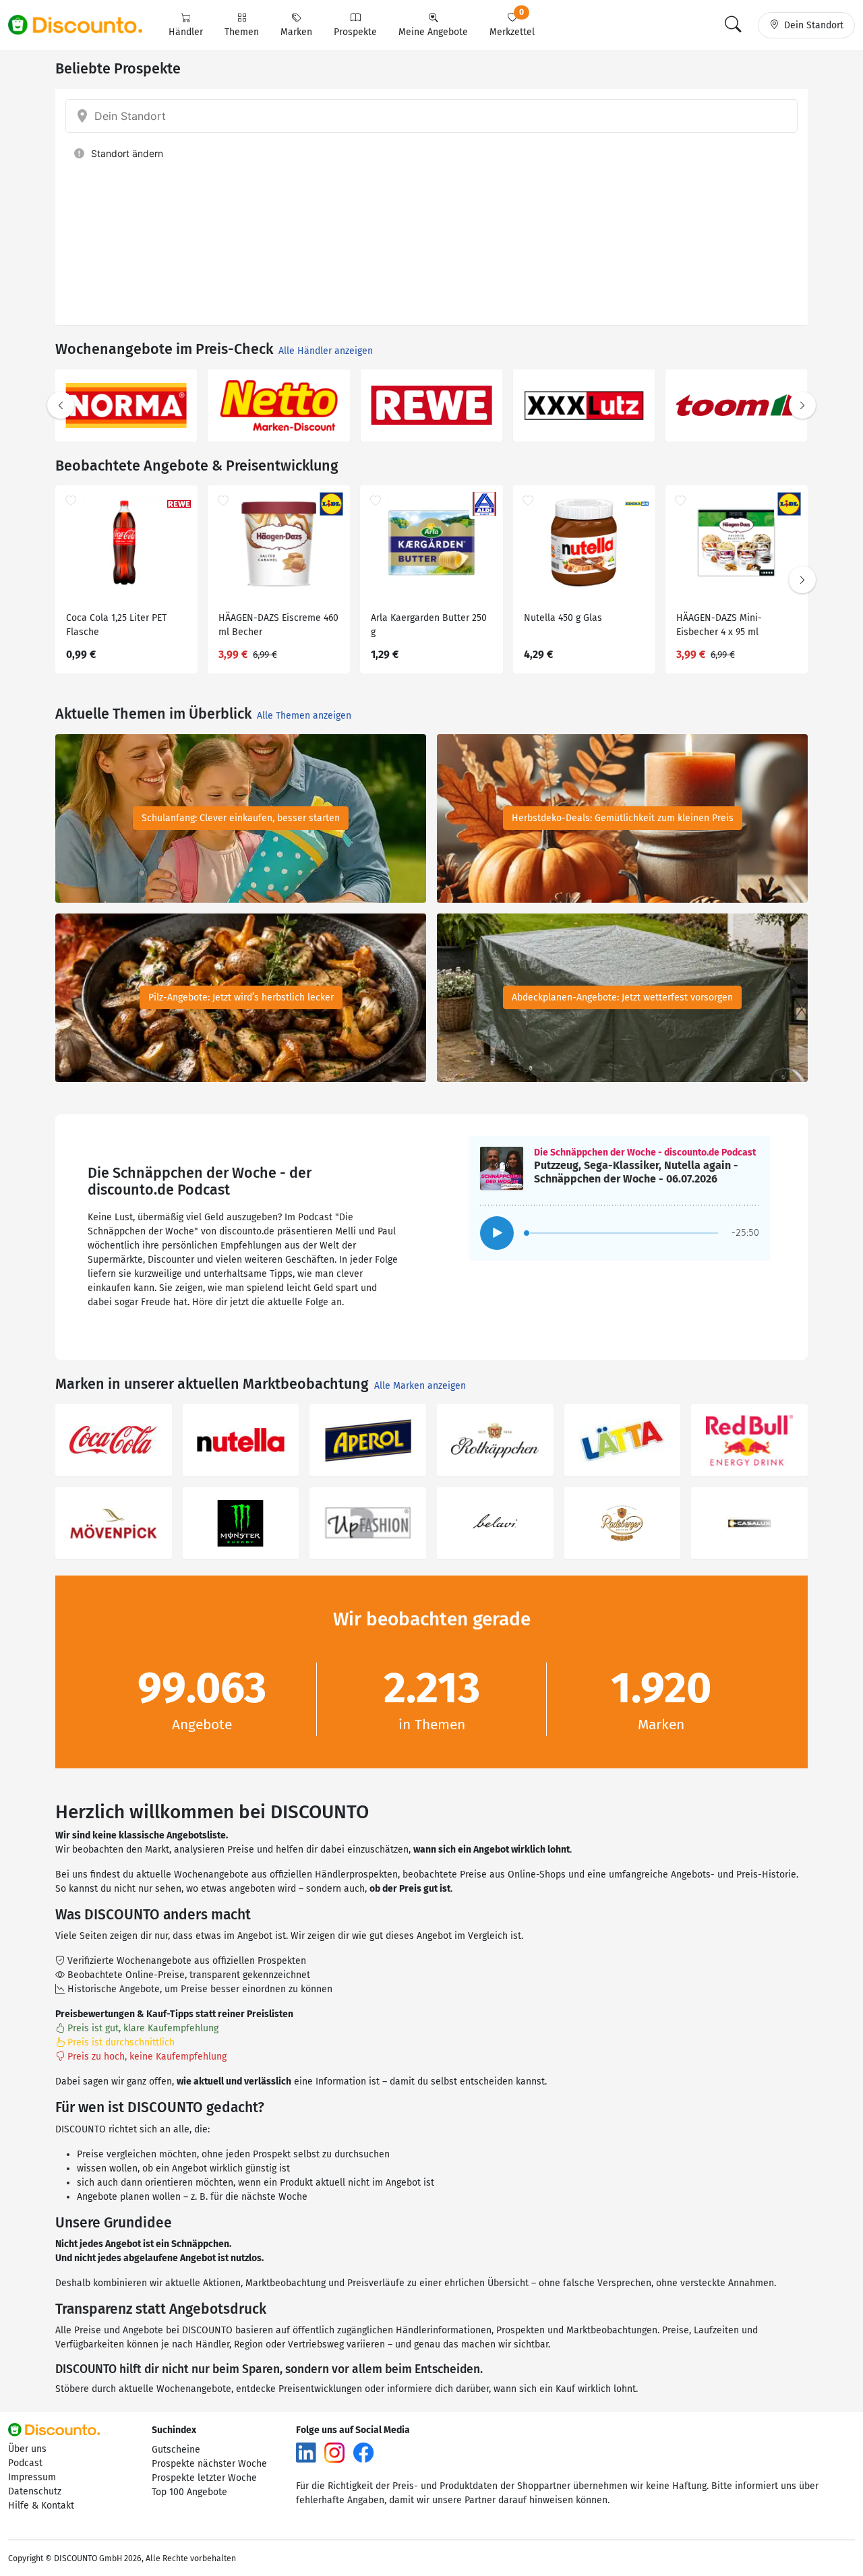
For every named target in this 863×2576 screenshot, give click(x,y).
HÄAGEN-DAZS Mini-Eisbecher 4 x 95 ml (719, 625)
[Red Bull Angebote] (749, 1440)
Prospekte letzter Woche (204, 2478)
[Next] (802, 405)
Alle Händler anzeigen (326, 351)
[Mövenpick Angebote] (114, 1523)
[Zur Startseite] (83, 25)
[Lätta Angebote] (623, 1440)
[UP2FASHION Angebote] (368, 1523)
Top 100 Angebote (189, 2492)
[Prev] (61, 405)
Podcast (25, 2463)
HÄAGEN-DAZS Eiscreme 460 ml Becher (278, 625)
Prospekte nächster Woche (209, 2464)
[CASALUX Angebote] (749, 1523)
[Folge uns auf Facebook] (363, 2452)
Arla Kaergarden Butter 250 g (429, 625)
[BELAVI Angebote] (495, 1523)
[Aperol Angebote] (368, 1440)
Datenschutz (35, 2491)
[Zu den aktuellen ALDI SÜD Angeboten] (584, 406)
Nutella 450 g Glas (563, 618)
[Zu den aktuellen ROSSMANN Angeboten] (279, 406)
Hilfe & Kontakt (41, 2506)
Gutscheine (176, 2450)
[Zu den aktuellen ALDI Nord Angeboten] (737, 406)
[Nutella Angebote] (241, 1440)
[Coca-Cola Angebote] (114, 1440)
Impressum (32, 2477)
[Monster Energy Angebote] (241, 1523)
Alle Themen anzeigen (304, 716)
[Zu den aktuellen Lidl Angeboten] (431, 406)
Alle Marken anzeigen (420, 1386)
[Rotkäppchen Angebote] (495, 1440)
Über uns (27, 2449)
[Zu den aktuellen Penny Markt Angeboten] (126, 406)
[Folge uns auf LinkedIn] (306, 2452)
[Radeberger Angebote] (623, 1523)
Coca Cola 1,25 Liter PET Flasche (116, 625)
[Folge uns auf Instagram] (334, 2452)
